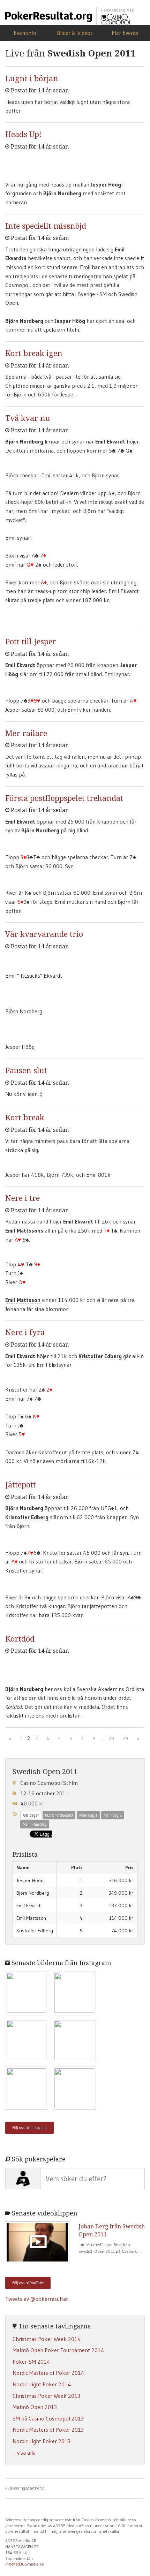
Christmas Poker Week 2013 (46, 2396)
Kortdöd (20, 1639)
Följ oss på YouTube (28, 2283)
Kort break (25, 1118)
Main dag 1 (88, 1815)
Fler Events (125, 33)
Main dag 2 (113, 1815)
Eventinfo (25, 33)
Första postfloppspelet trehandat (64, 798)
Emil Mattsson (24, 1300)
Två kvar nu (28, 418)
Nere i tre (22, 1198)
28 (111, 1738)
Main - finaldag (35, 1824)
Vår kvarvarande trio (44, 934)
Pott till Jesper (31, 642)
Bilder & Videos (75, 33)
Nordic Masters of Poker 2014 (48, 2373)
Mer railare (26, 733)
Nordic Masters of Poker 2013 (48, 2430)
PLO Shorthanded (59, 1815)
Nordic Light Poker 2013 (42, 2441)
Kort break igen (34, 353)
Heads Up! (23, 134)
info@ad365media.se (25, 2564)
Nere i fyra (25, 1332)
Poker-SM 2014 (31, 2362)
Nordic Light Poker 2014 (42, 2384)
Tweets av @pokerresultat (37, 2299)
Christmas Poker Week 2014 (47, 2339)
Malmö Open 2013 (35, 2407)
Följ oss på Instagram (29, 2128)
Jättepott (21, 1485)
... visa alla (24, 2453)
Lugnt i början (32, 79)
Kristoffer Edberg (101, 1356)
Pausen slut (26, 1071)
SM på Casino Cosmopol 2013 (48, 2418)
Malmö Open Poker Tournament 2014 (58, 2350)
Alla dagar (31, 1815)
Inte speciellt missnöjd (46, 226)
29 (125, 1738)
